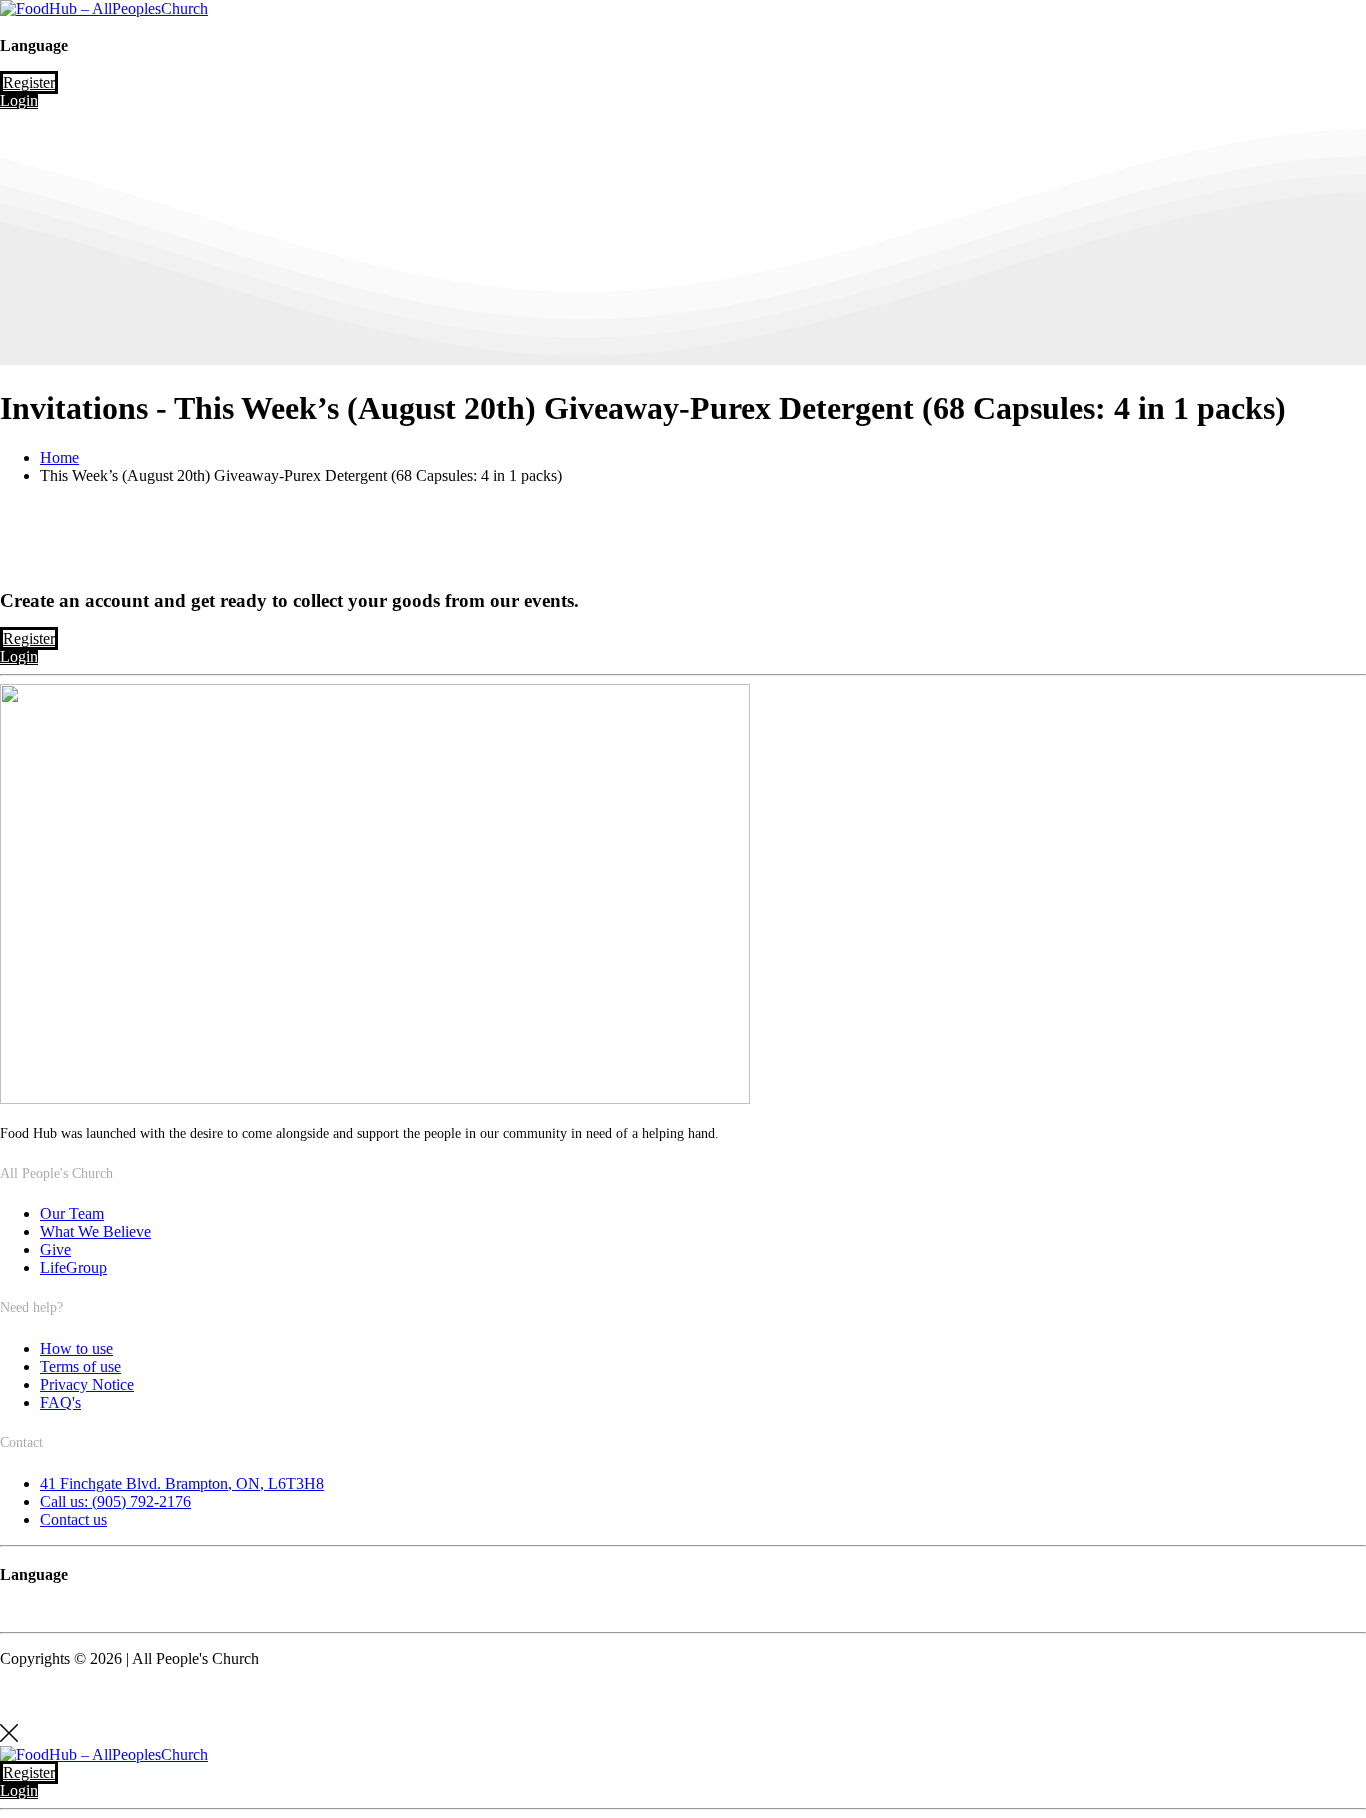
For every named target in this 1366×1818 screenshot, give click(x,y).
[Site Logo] (104, 8)
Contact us (73, 1519)
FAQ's (60, 1402)
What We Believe (95, 1231)
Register (29, 82)
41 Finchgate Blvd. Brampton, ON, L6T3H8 (182, 1483)
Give (55, 1249)
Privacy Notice (87, 1384)
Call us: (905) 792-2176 (115, 1501)
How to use (76, 1348)
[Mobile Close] (9, 1736)
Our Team (72, 1213)
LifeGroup (73, 1267)
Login (19, 100)
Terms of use (80, 1366)
